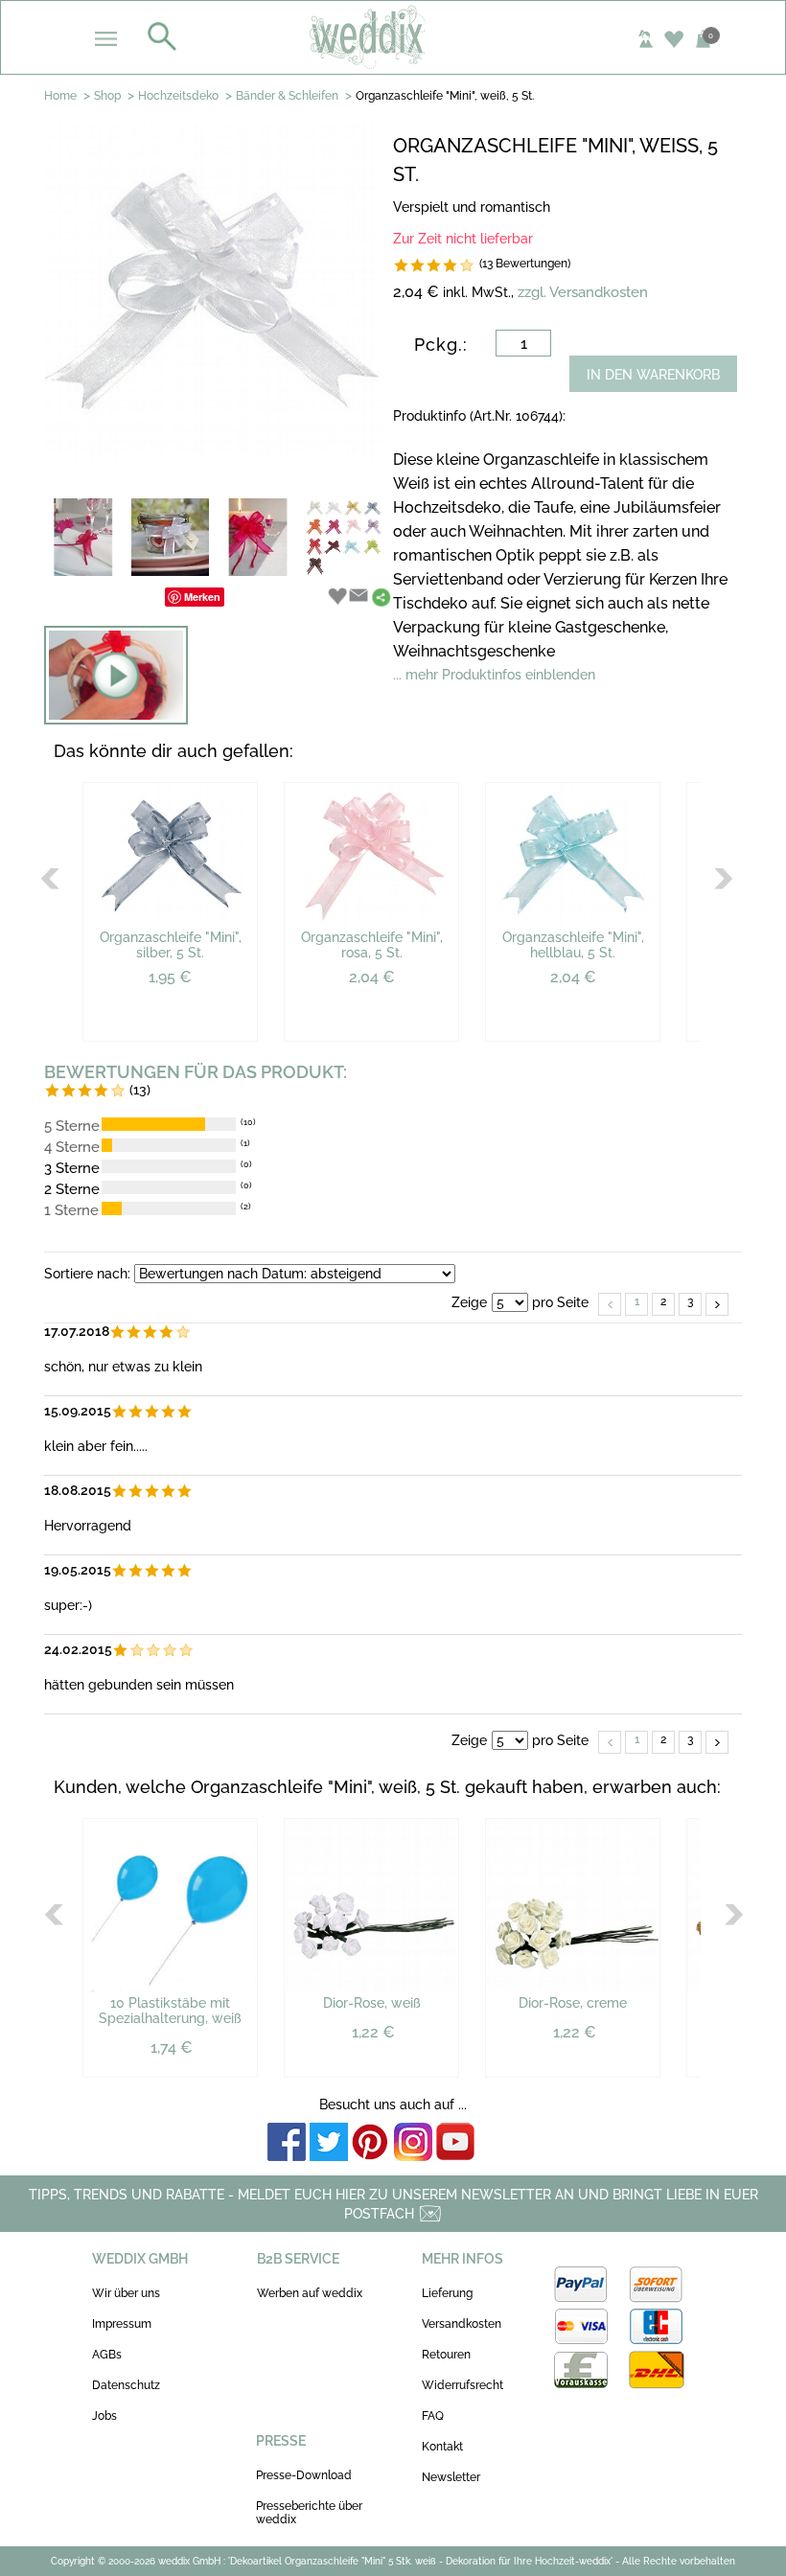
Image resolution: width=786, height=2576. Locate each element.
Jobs (104, 2416)
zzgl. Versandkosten (583, 292)
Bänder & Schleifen (287, 96)
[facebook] (287, 2143)
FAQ (433, 2416)
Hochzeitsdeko (178, 96)
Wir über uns (126, 2293)
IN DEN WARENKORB (653, 375)
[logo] (393, 36)
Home (60, 96)
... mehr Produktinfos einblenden (494, 675)
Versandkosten (462, 2324)
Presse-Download (304, 2475)
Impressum (122, 2324)
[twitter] (329, 2143)
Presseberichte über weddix (309, 2513)
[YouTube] (455, 2143)
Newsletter (451, 2477)
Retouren (446, 2355)
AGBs (107, 2355)
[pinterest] (371, 2143)
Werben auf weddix (310, 2293)
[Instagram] (413, 2143)
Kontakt (442, 2447)
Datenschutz (126, 2385)
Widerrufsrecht (462, 2385)
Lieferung (447, 2293)
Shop (107, 96)
